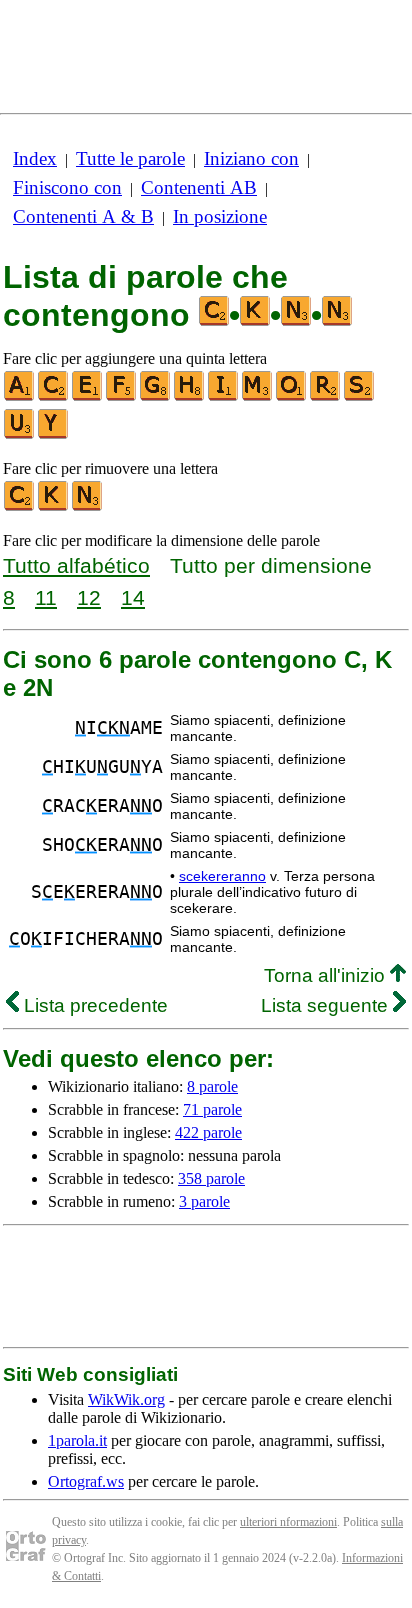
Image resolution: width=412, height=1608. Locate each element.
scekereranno (222, 876)
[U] (20, 434)
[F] (122, 396)
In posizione (220, 216)
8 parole (212, 1086)
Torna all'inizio (327, 975)
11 (46, 597)
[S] (360, 396)
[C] (54, 396)
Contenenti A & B (83, 216)
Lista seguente (327, 1005)
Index (35, 158)
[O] (292, 396)
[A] (20, 396)
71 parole (212, 1109)
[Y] (54, 434)
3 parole (204, 1201)
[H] (190, 396)
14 (133, 597)
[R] (326, 396)
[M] (258, 396)
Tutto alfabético (76, 565)
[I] (224, 396)
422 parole (208, 1132)
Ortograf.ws (86, 1481)
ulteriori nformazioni (288, 1522)
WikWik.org (126, 1399)
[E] (88, 396)
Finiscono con (67, 187)
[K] (54, 506)
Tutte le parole (130, 158)
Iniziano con (251, 158)
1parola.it (77, 1440)
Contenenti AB (199, 187)
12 (89, 597)
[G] (156, 396)
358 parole (211, 1178)
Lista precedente (93, 1005)
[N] (88, 506)
